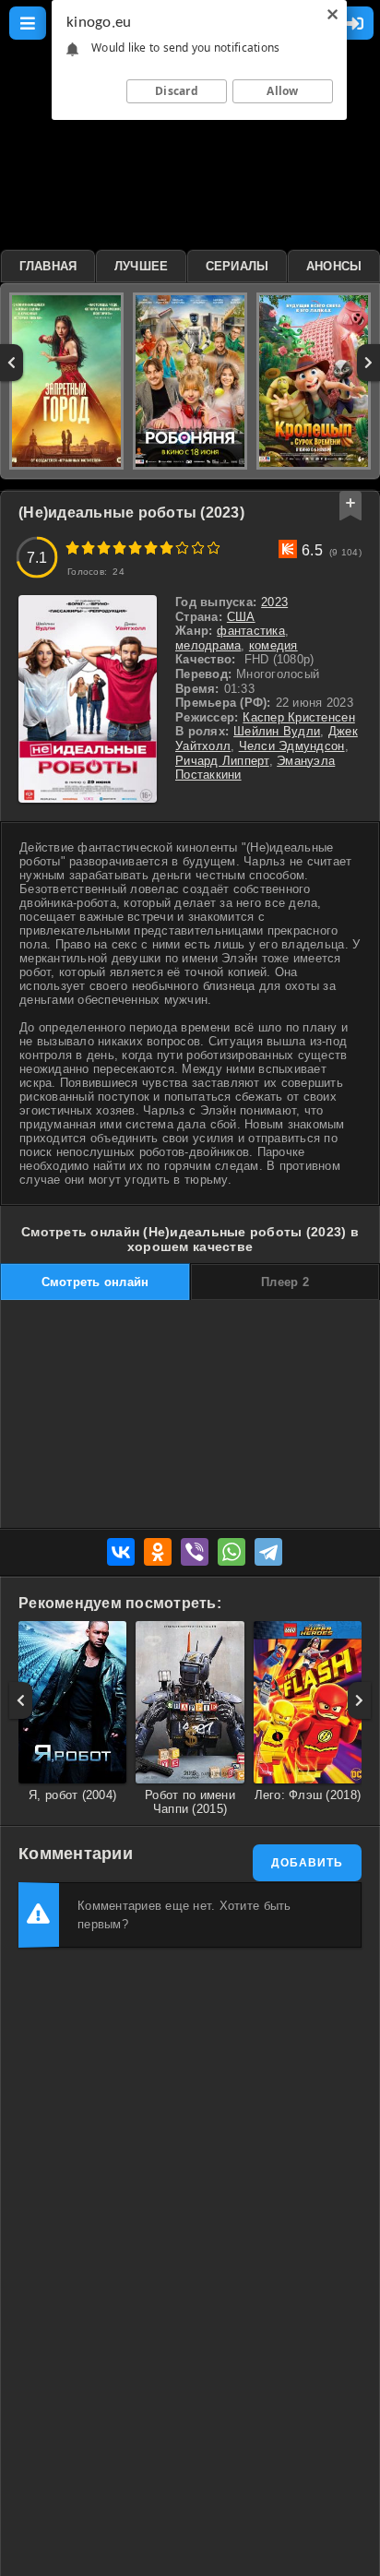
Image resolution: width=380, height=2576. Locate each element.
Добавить (307, 1863)
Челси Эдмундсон (292, 746)
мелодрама (208, 645)
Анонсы (334, 266)
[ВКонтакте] (121, 1552)
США (241, 617)
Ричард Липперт (222, 761)
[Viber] (195, 1552)
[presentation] (12, 363)
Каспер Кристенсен (298, 717)
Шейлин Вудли (277, 731)
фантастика (251, 631)
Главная (48, 266)
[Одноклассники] (158, 1552)
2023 (274, 602)
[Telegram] (268, 1552)
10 (214, 548)
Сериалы (237, 266)
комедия (273, 645)
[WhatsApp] (232, 1552)
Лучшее (142, 266)
